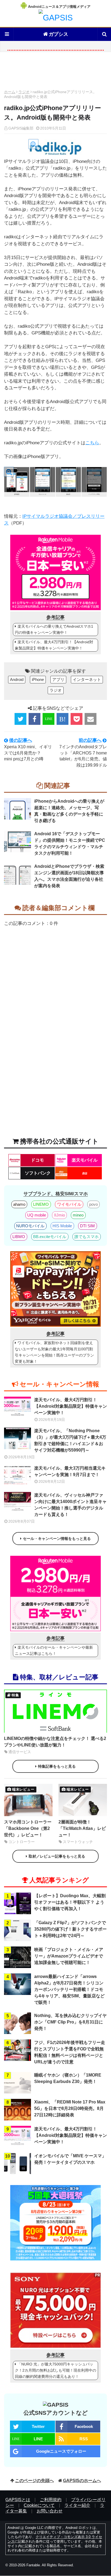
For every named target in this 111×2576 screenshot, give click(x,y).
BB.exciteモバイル (50, 1237)
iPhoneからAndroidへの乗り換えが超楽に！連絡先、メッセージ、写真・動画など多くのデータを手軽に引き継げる (69, 811)
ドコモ (37, 1160)
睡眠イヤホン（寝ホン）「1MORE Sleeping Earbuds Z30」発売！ (68, 2078)
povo (93, 1204)
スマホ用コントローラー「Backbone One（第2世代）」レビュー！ (28, 1828)
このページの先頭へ (34, 2481)
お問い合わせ (50, 2511)
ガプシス (58, 34)
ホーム (10, 92)
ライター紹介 (77, 2505)
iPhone (38, 679)
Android (17, 679)
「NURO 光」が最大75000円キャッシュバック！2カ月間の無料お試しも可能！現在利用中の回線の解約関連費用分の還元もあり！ (55, 2370)
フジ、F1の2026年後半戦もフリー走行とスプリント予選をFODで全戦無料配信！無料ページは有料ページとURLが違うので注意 (70, 2052)
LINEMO (41, 1204)
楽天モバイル (85, 1160)
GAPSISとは (18, 2500)
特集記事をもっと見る (57, 1766)
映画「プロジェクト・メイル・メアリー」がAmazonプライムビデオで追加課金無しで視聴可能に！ (69, 1956)
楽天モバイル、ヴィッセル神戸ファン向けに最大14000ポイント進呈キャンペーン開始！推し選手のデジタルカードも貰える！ (70, 1505)
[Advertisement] (55, 72)
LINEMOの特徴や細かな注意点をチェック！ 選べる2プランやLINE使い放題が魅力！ (55, 1742)
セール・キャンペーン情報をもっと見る (57, 1539)
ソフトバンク (38, 1173)
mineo (78, 1215)
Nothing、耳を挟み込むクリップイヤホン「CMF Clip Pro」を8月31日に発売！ (70, 2022)
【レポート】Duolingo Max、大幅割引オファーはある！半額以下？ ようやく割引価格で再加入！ (70, 1902)
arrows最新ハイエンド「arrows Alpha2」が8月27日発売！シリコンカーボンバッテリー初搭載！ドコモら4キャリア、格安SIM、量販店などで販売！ (69, 1989)
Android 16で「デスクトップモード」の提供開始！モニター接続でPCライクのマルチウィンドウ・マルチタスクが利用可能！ (70, 843)
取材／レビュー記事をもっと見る (57, 1856)
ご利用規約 (51, 2500)
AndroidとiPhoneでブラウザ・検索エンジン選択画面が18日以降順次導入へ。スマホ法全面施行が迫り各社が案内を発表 (69, 876)
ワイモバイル (69, 1204)
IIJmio (60, 1215)
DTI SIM (87, 1226)
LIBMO (19, 1237)
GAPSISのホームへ (82, 2481)
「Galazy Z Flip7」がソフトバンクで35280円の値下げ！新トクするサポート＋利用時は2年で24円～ (70, 1929)
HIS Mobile (62, 1226)
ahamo (19, 1204)
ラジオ (24, 92)
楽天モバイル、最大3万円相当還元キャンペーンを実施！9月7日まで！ (70, 1471)
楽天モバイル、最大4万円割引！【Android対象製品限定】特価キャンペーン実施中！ (54, 645)
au (85, 1173)
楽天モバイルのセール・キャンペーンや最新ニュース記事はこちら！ (54, 1650)
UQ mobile (37, 1215)
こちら (92, 443)
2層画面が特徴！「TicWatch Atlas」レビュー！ (82, 1828)
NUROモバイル (30, 1226)
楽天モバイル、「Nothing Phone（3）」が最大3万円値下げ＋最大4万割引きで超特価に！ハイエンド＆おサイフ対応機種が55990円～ (70, 1440)
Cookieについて (39, 2505)
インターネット (87, 679)
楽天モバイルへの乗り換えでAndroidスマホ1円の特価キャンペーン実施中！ (54, 629)
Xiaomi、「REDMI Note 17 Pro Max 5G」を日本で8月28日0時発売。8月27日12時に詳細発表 (70, 2108)
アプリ (58, 679)
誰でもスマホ (86, 1237)
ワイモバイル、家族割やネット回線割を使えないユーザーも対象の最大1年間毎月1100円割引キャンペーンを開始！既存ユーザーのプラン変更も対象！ (54, 1352)
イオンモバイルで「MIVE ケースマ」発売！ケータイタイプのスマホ (70, 2159)
